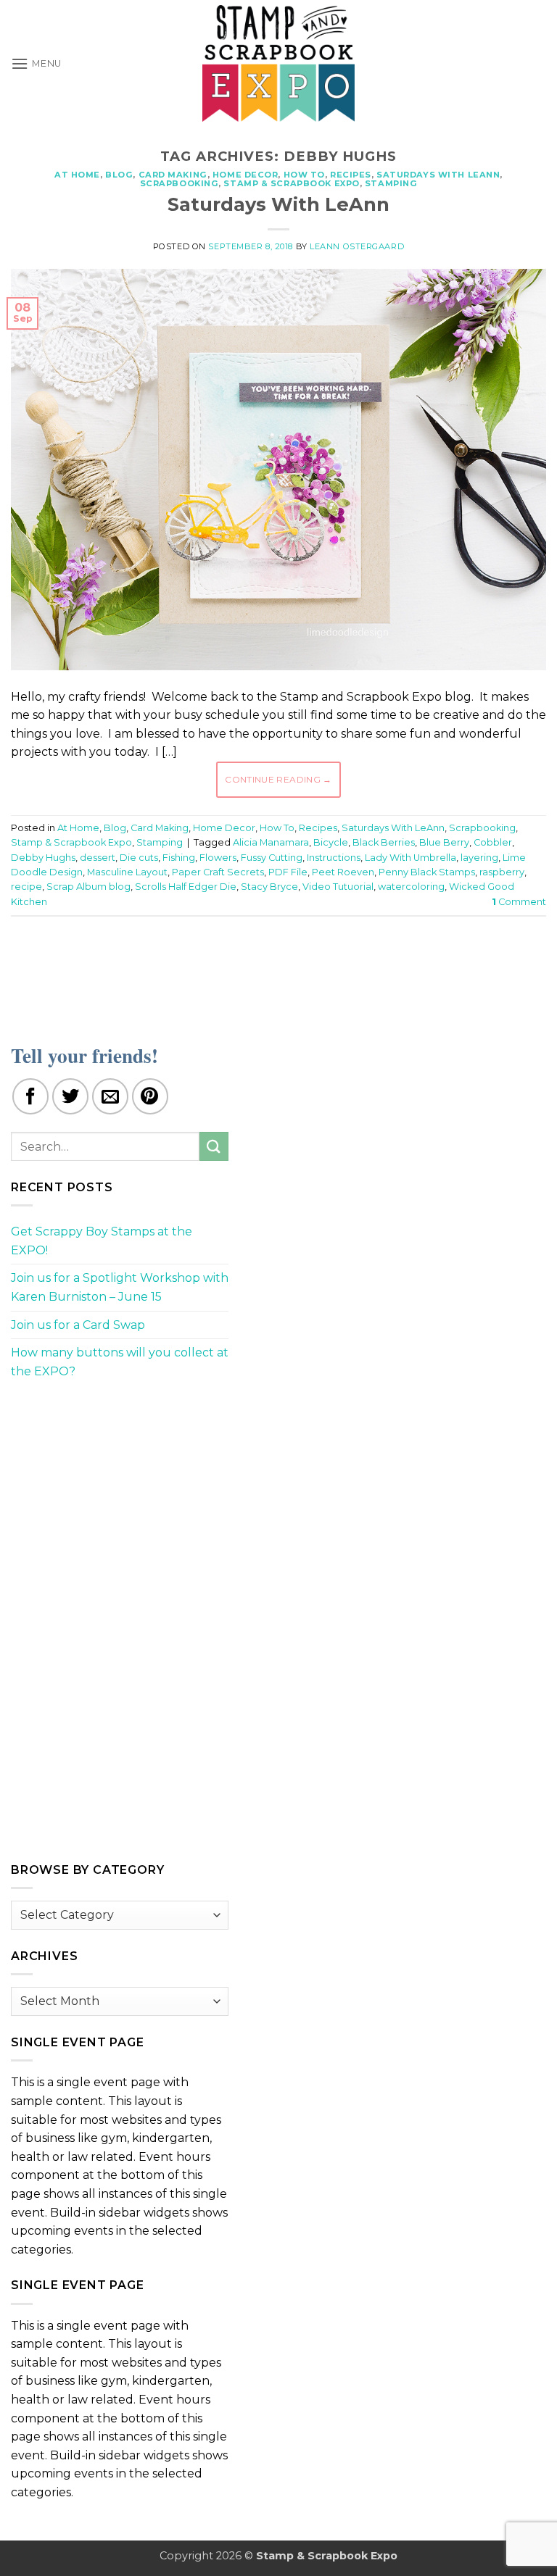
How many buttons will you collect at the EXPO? (120, 1362)
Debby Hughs (43, 858)
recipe (26, 887)
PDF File (288, 872)
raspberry (502, 872)
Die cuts (139, 858)
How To (304, 175)
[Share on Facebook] (30, 1096)
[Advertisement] (278, 971)
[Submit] (214, 1146)
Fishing (179, 858)
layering (479, 858)
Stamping (391, 183)
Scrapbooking (180, 183)
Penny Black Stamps (427, 872)
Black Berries (384, 842)
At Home (77, 175)
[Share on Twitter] (70, 1096)
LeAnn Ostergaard (357, 246)
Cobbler (493, 842)
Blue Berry (444, 842)
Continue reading (278, 779)
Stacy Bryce (269, 887)
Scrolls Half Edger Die (186, 887)
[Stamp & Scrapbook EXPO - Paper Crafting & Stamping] (278, 63)
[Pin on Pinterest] (150, 1096)
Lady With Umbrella (410, 858)
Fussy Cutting (272, 858)
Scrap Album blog (88, 887)
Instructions (334, 858)
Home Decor (246, 175)
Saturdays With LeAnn (438, 175)
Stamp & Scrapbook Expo (291, 183)
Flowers (218, 858)
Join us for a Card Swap (78, 1325)
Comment (519, 902)
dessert (98, 858)
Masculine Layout (127, 872)
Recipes (351, 175)
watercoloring (411, 887)
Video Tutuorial (338, 887)
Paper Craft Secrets (218, 872)
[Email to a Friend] (110, 1096)
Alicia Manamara (271, 842)
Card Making (173, 175)
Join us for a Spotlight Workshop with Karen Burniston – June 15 (120, 1287)
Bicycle (331, 842)
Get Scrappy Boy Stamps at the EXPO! (102, 1241)
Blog (119, 175)
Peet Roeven (343, 872)
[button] (36, 63)
